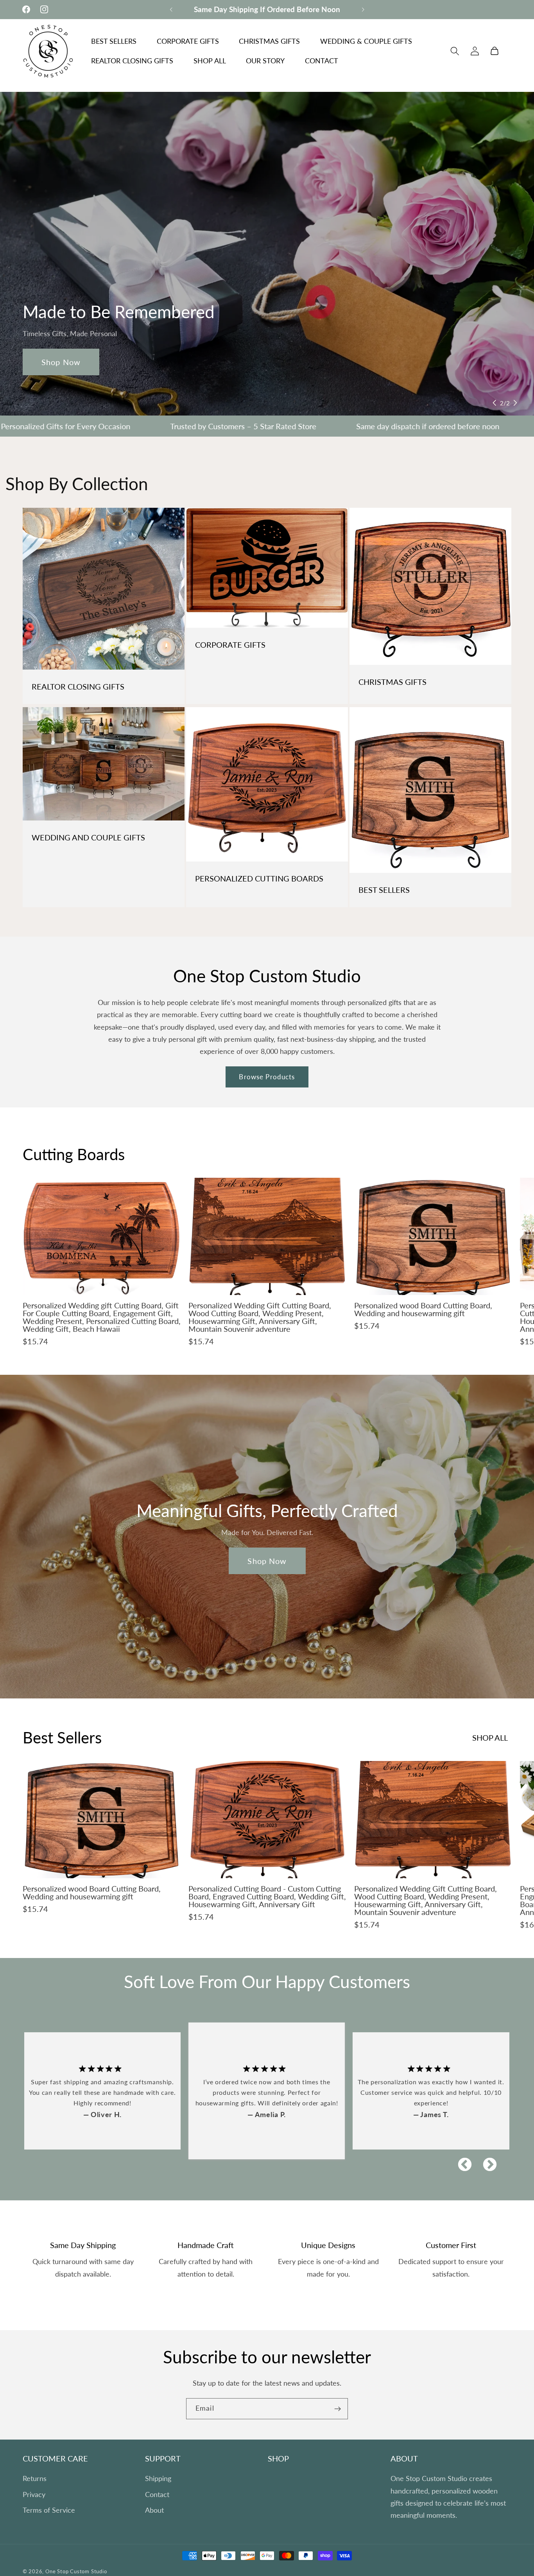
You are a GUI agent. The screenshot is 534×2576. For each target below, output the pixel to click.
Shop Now (61, 362)
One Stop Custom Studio (76, 2572)
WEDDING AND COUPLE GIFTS (88, 837)
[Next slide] (515, 403)
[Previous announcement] (171, 9)
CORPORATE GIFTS (230, 644)
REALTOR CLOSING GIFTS (78, 686)
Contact (157, 2494)
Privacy (34, 2494)
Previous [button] (461, 2161)
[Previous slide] (495, 403)
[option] (268, 2091)
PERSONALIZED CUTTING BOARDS (259, 878)
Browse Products (267, 1076)
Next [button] (486, 2161)
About (154, 2510)
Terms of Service (49, 2510)
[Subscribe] (338, 2409)
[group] (102, 1265)
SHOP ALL (490, 1738)
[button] (455, 51)
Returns (35, 2479)
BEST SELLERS (384, 890)
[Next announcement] (363, 9)
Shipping (158, 2479)
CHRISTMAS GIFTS (392, 682)
